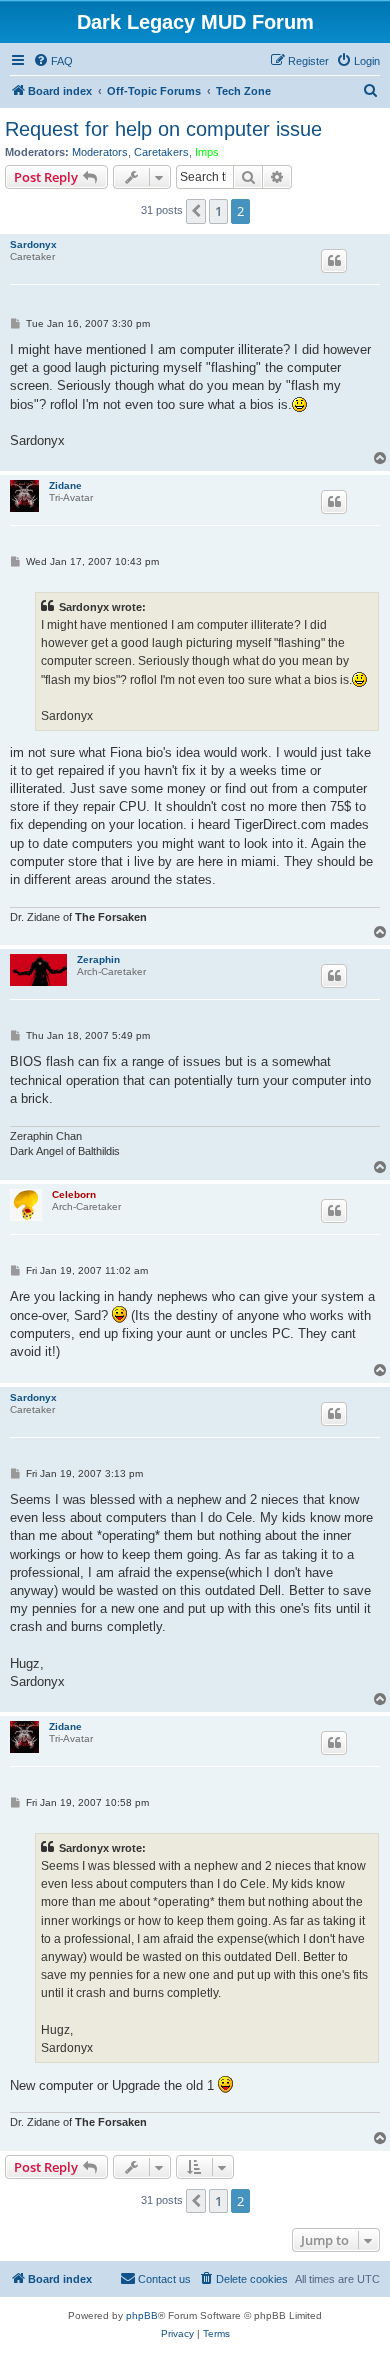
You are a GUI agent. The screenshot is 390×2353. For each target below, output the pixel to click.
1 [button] (218, 211)
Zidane (65, 485)
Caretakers (161, 152)
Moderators (100, 152)
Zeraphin (98, 959)
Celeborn (74, 1194)
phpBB (142, 2315)
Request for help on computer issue (163, 129)
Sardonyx (33, 244)
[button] (196, 211)
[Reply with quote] (334, 261)
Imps (207, 152)
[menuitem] (53, 61)
